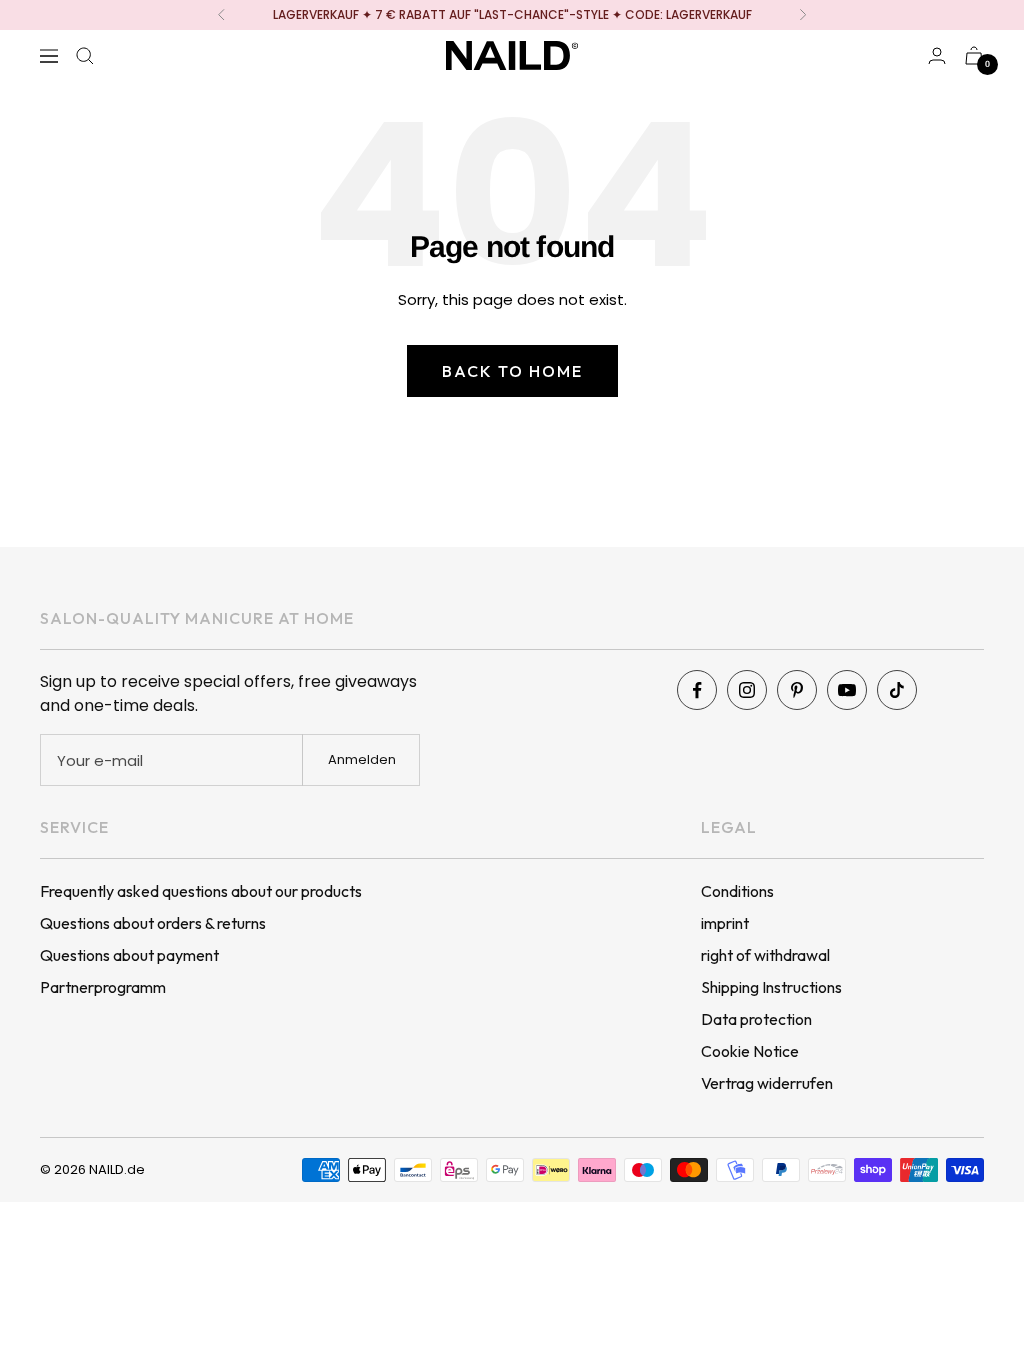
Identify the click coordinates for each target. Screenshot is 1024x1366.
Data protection (756, 1019)
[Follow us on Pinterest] (797, 690)
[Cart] (974, 55)
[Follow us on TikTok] (897, 690)
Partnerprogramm (103, 987)
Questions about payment (129, 955)
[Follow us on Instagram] (747, 690)
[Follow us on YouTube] (847, 690)
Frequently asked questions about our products (201, 891)
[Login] (937, 55)
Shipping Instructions (771, 987)
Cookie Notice (750, 1051)
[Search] (85, 56)
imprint (725, 923)
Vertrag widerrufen (767, 1083)
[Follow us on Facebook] (697, 690)
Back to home (512, 371)
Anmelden (362, 759)
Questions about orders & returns (153, 923)
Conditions (737, 891)
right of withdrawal (765, 955)
